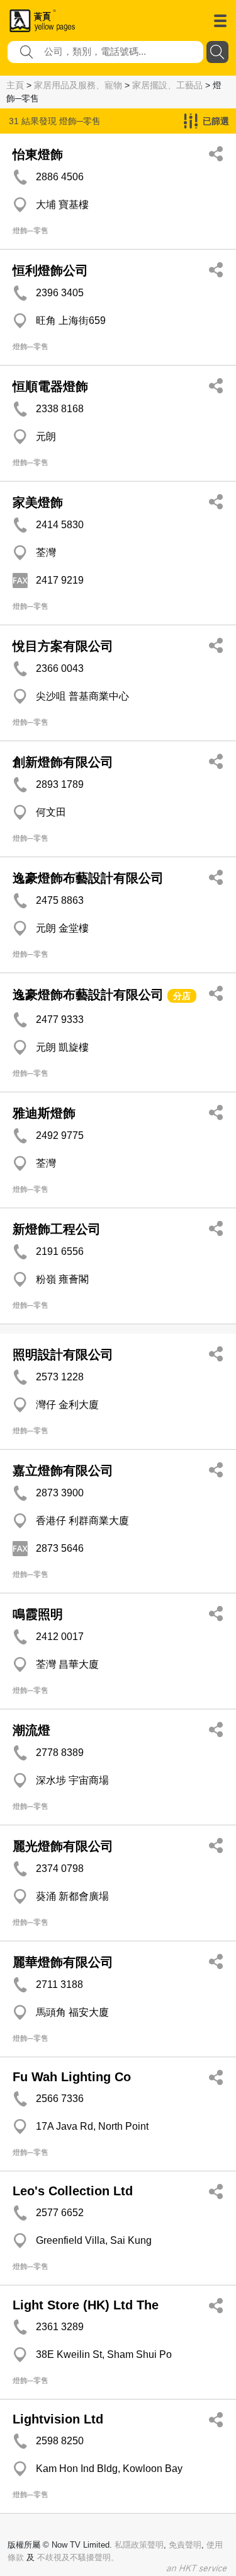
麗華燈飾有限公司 (63, 1962)
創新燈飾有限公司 (63, 762)
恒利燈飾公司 (50, 270)
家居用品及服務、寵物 (78, 85)
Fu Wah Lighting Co (72, 2077)
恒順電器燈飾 (50, 386)
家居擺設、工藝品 (167, 85)
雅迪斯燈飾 (44, 1113)
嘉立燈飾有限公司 (63, 1470)
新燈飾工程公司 (57, 1229)
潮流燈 (31, 1730)
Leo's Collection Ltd (73, 2191)
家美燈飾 (38, 502)
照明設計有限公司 (63, 1354)
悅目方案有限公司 (63, 646)
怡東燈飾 (38, 154)
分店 (182, 996)
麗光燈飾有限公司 (63, 1846)
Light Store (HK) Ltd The (86, 2305)
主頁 (15, 85)
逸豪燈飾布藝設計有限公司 (88, 878)
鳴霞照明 (38, 1614)
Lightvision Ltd (58, 2419)
